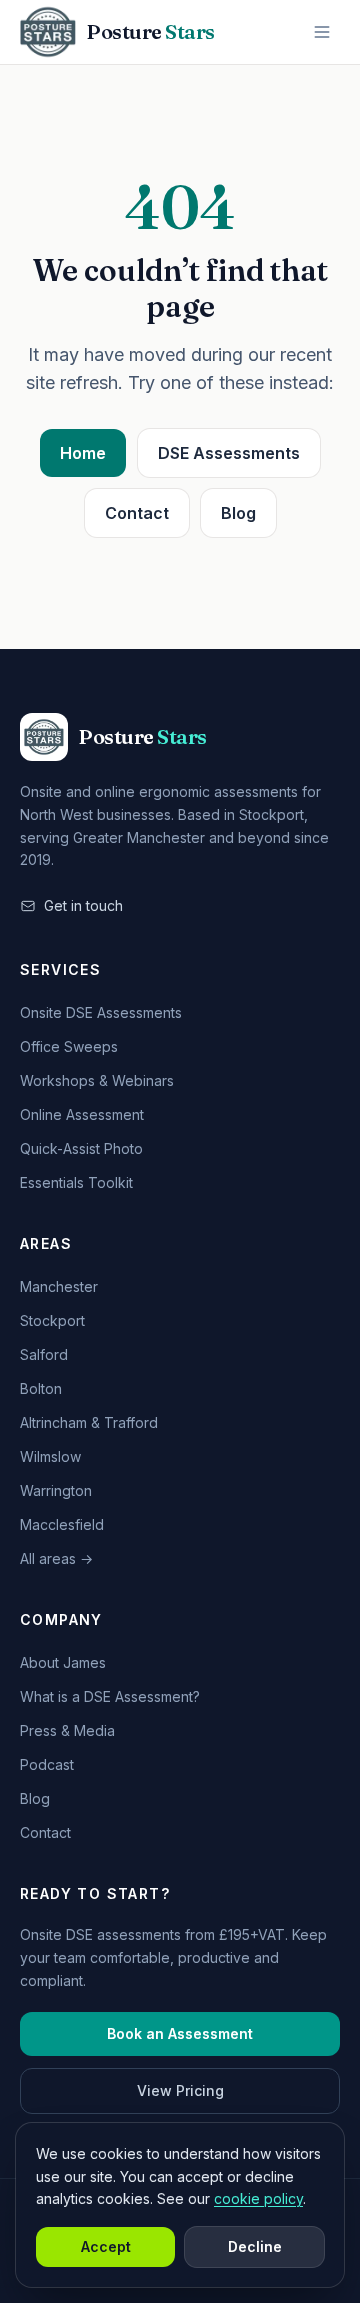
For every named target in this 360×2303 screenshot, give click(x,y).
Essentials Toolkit (76, 1182)
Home (83, 453)
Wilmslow (50, 1456)
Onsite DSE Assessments (101, 1012)
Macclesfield (62, 1524)
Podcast (47, 1764)
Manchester (59, 1286)
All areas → (56, 1558)
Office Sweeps (69, 1046)
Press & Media (67, 1730)
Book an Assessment (180, 2033)
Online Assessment (82, 1114)
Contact (137, 513)
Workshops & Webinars (97, 1080)
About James (63, 1662)
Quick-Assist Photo (81, 1148)
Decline (255, 2246)
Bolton (41, 1388)
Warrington (56, 1490)
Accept (106, 2246)
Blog (238, 513)
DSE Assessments (229, 453)
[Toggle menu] (322, 32)
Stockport (52, 1320)
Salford (44, 1354)
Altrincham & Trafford (89, 1422)
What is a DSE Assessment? (110, 1696)
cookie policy (258, 2198)
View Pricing (180, 2090)
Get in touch (83, 905)
